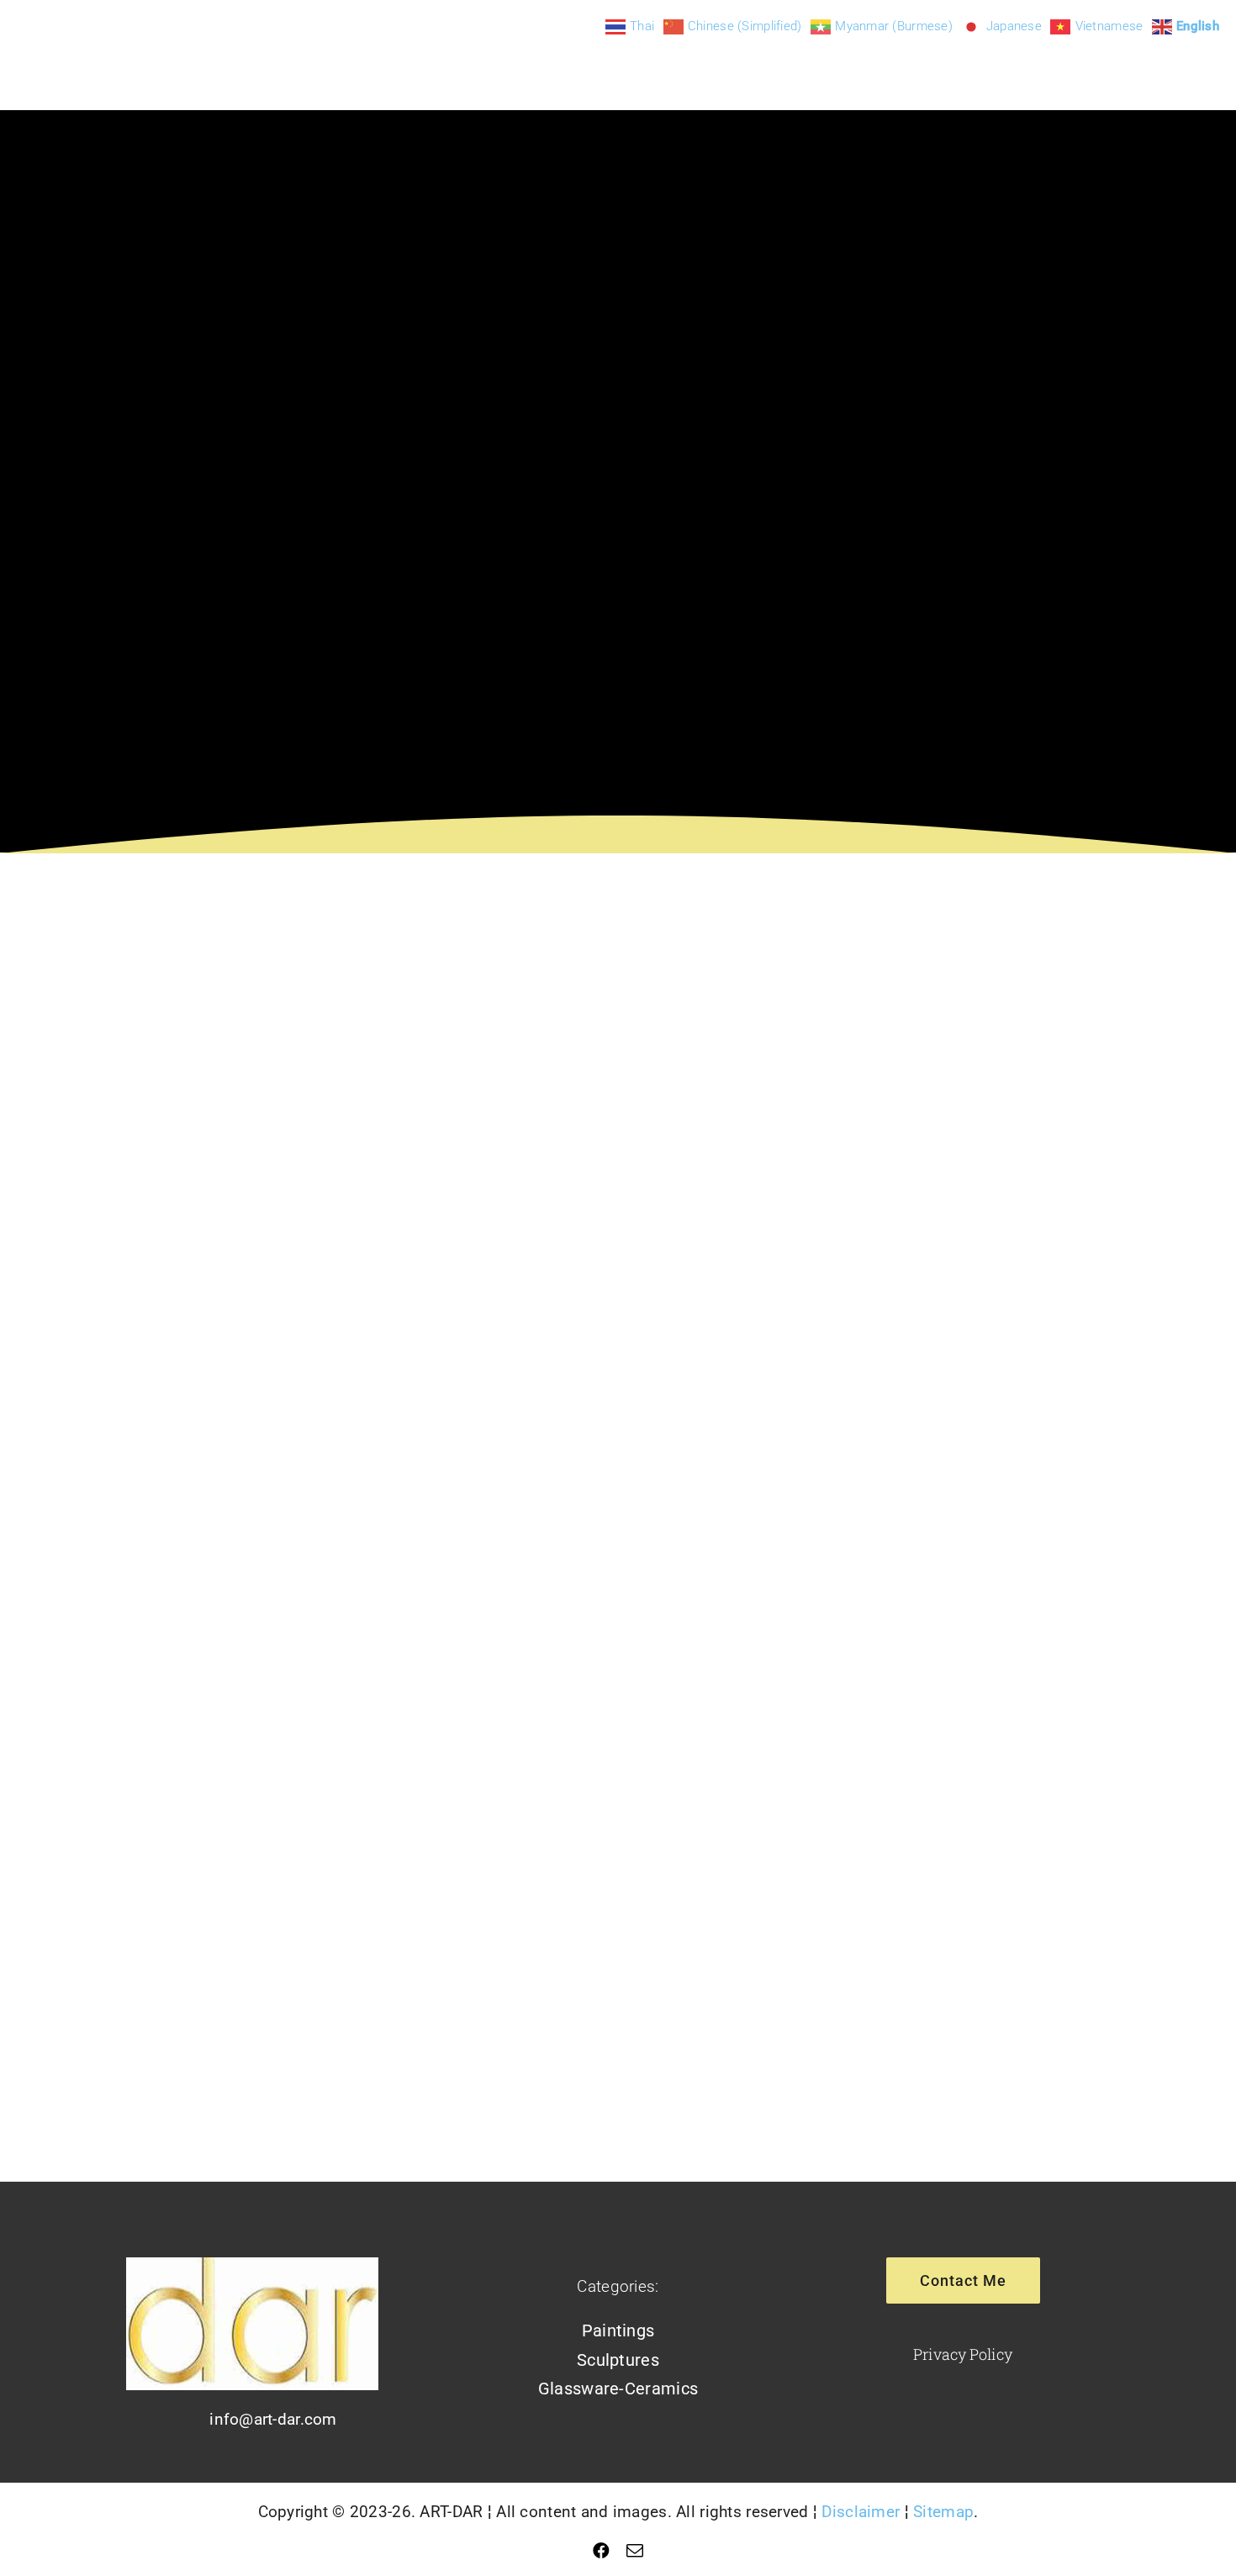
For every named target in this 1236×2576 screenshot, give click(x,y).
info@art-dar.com (273, 2419)
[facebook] (601, 2551)
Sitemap (943, 2512)
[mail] (635, 2551)
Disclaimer (861, 2512)
